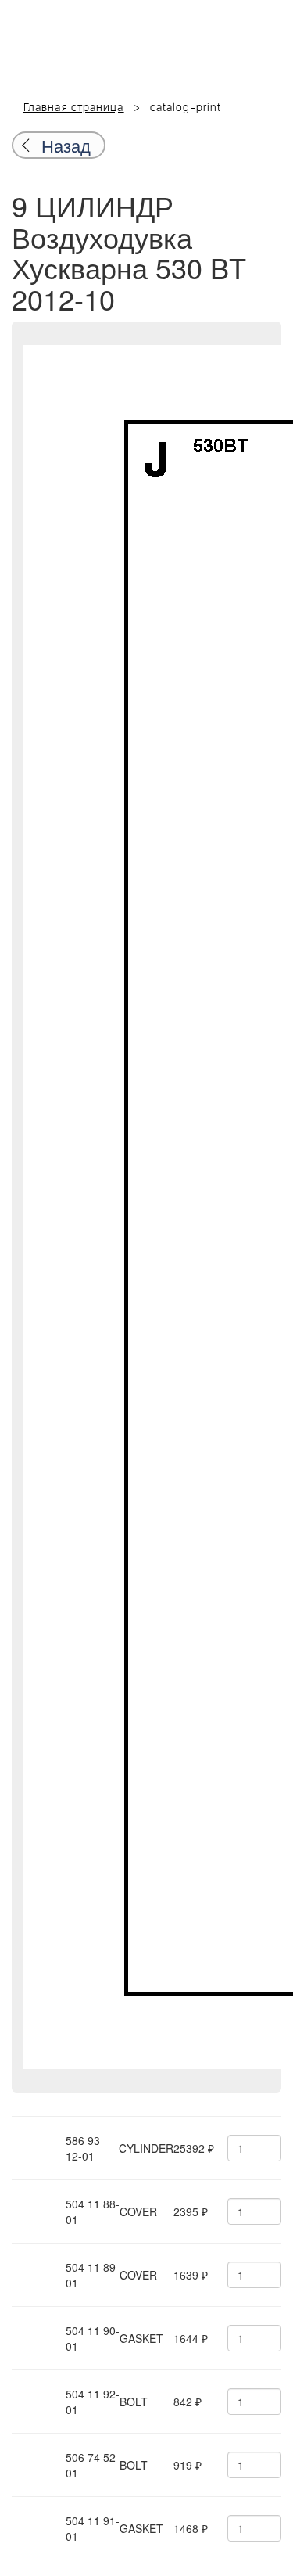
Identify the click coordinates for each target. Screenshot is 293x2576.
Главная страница (74, 108)
